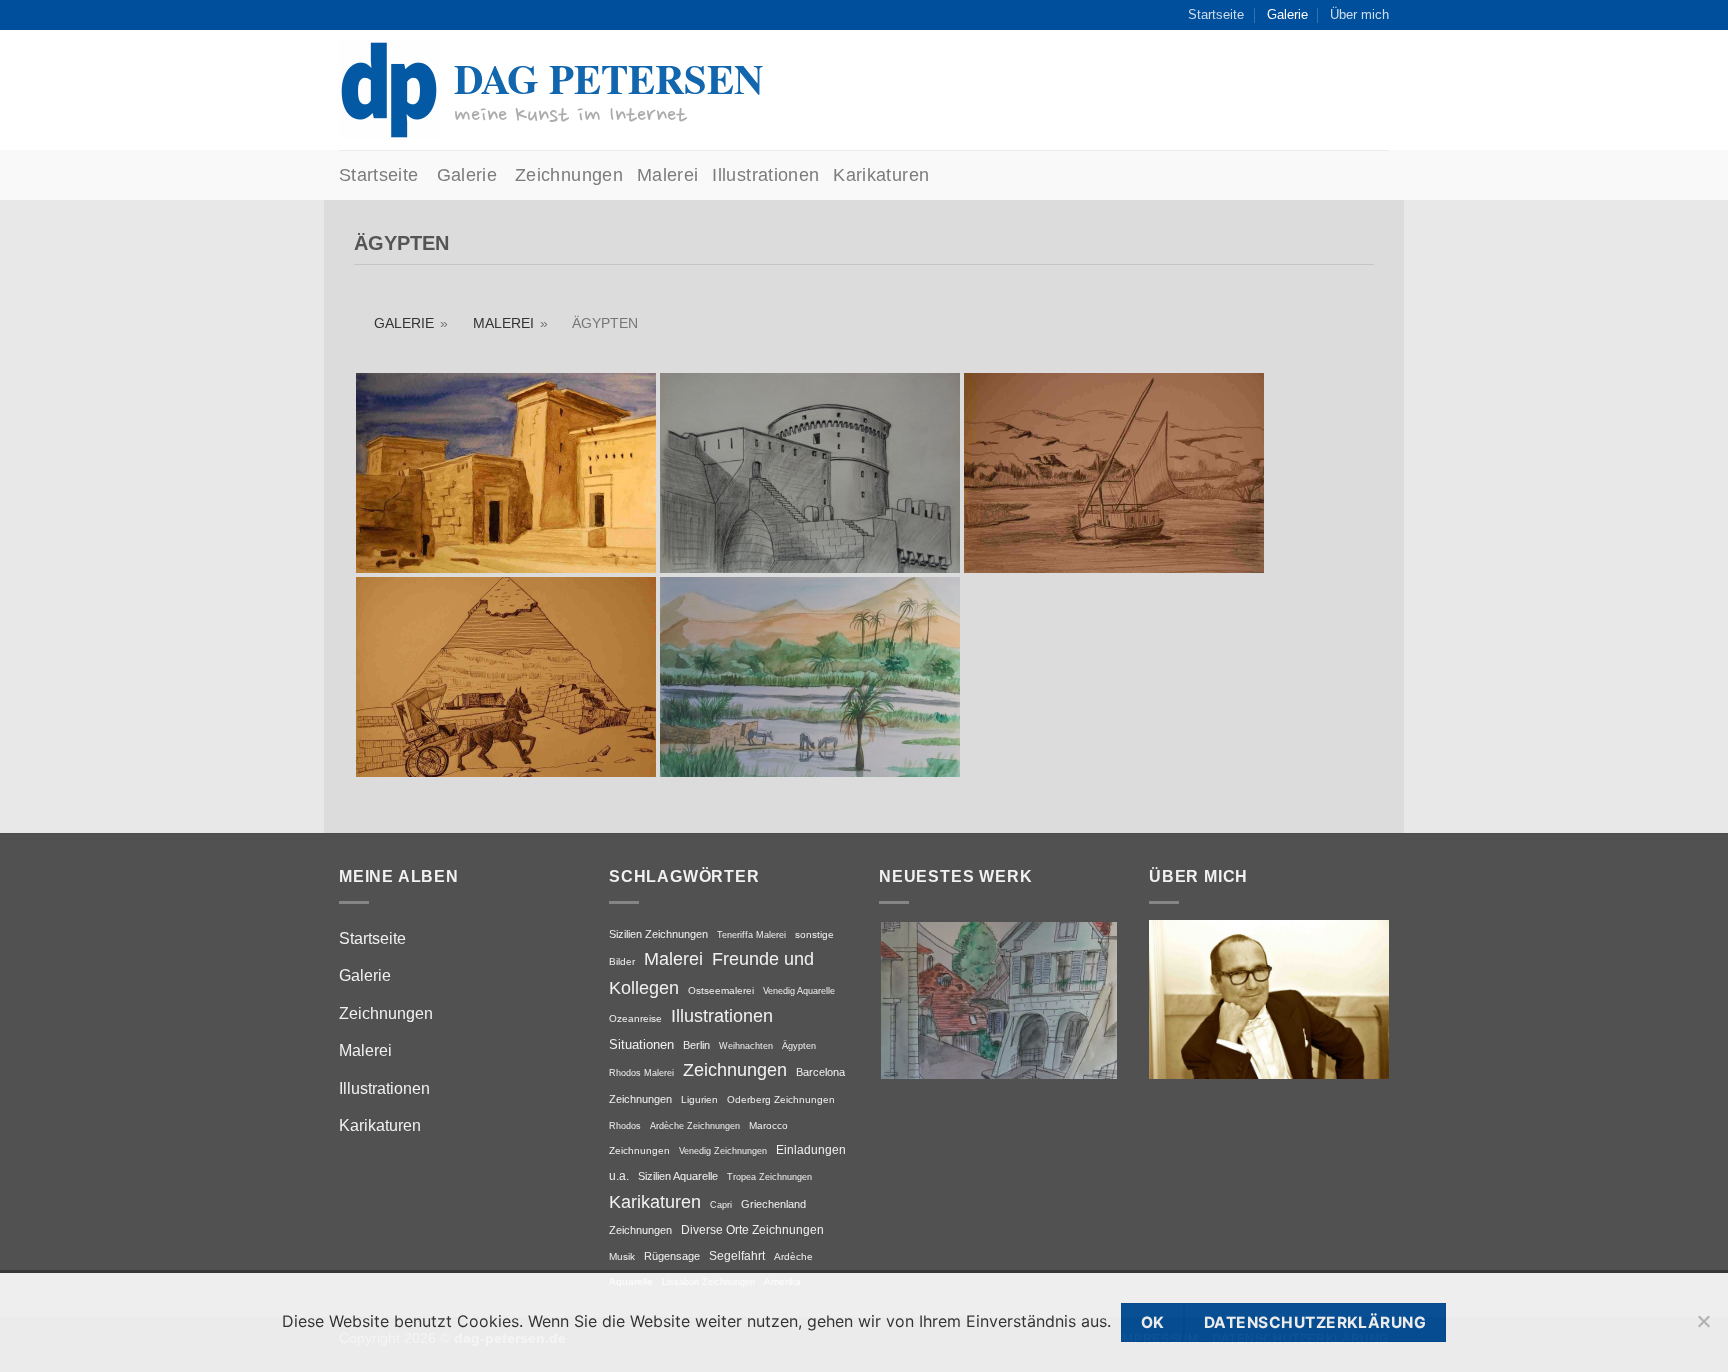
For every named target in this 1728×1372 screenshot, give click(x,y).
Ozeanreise (635, 1018)
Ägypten (799, 1045)
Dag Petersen (608, 78)
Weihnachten (746, 1045)
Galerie (1287, 14)
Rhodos (625, 1125)
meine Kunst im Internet (570, 114)
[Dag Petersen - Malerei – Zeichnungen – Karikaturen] (389, 90)
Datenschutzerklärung (1315, 1322)
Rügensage (672, 1256)
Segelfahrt (737, 1256)
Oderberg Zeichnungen (781, 1099)
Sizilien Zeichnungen (658, 934)
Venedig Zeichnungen (723, 1150)
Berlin (696, 1045)
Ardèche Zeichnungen (695, 1125)
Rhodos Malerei (641, 1073)
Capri (721, 1204)
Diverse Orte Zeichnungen (752, 1230)
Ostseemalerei (721, 990)
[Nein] (1703, 1330)
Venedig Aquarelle (799, 991)
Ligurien (699, 1099)
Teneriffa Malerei (751, 934)
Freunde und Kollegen (711, 973)
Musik (622, 1256)
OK (1153, 1322)
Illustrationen (765, 175)
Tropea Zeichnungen (769, 1176)
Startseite (1216, 14)
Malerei (667, 175)
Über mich (1359, 14)
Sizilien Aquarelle (678, 1176)
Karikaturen (881, 175)
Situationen (641, 1044)
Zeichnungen (569, 175)
